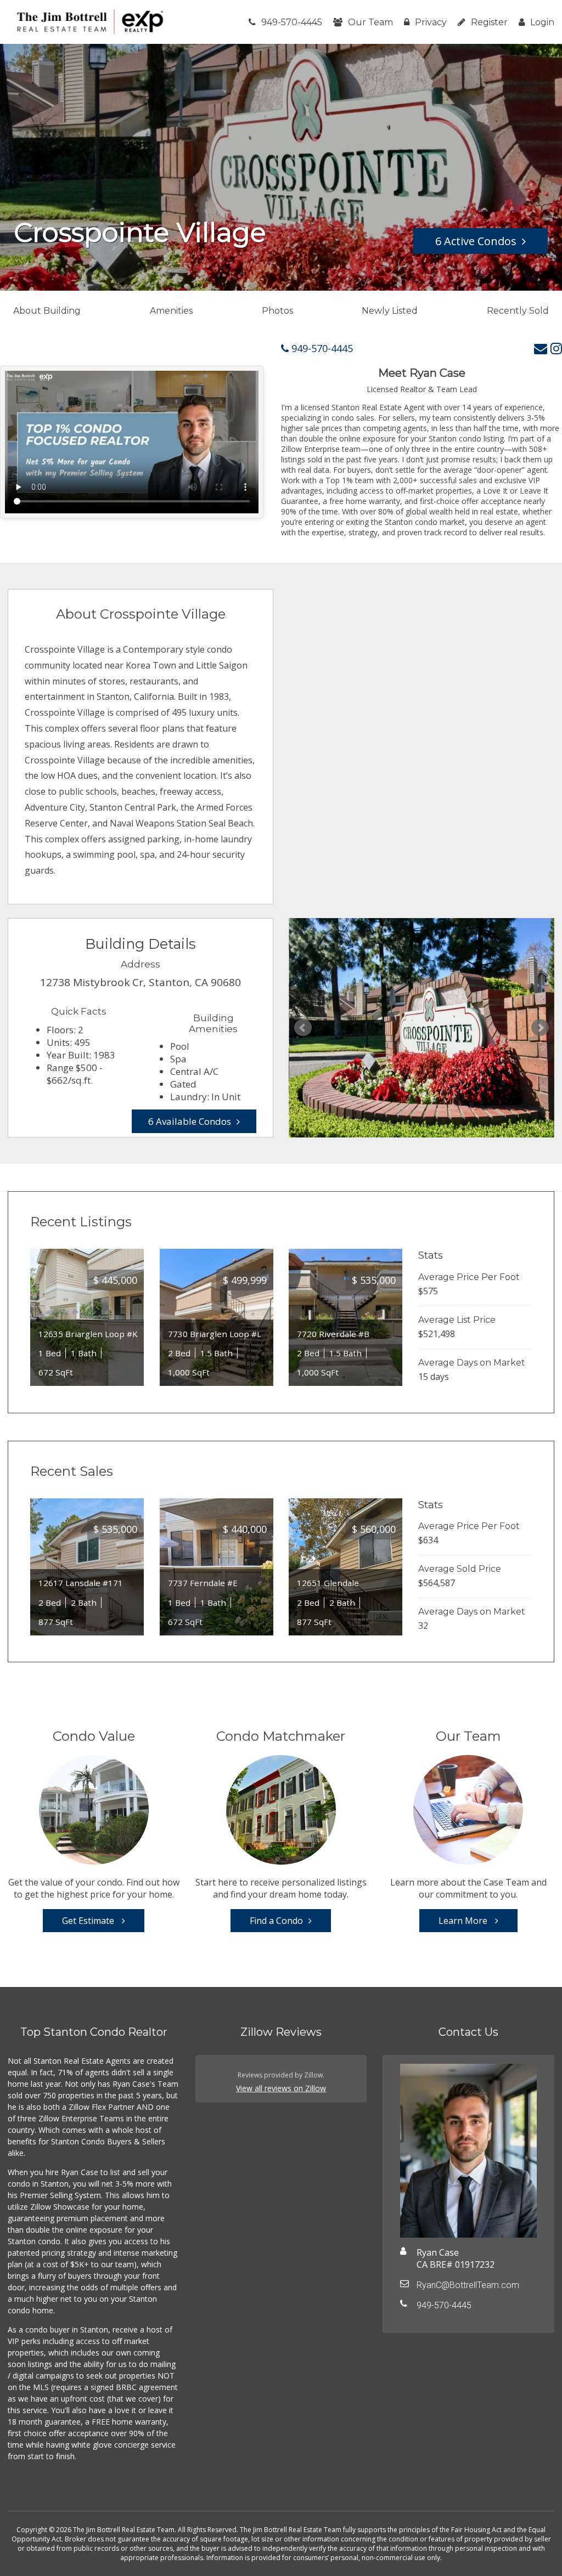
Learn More (464, 1921)
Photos (277, 311)
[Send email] (541, 348)
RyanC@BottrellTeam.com (468, 2285)
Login (542, 22)
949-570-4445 (292, 22)
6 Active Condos (476, 241)
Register (489, 22)
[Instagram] (556, 348)
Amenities (171, 311)
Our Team (370, 22)
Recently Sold (518, 311)
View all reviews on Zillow (281, 2088)
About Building (47, 311)
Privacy (431, 22)
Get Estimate (89, 1921)
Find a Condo (276, 1921)
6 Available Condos (190, 1121)
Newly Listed (390, 311)
